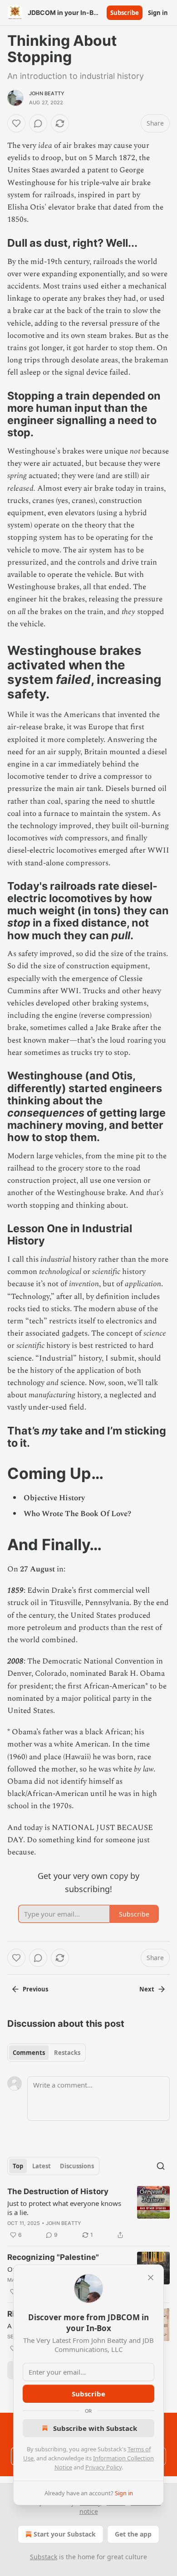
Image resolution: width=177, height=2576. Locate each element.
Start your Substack (65, 2534)
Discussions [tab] (77, 2166)
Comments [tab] (29, 2053)
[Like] (16, 123)
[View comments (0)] (38, 123)
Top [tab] (18, 2166)
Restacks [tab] (67, 2053)
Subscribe (125, 13)
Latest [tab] (42, 2166)
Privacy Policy (103, 2467)
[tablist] (47, 2053)
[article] (88, 2213)
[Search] (161, 2166)
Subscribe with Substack (95, 2428)
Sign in (158, 13)
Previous (35, 1989)
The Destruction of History (58, 2191)
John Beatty (47, 93)
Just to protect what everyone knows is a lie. (64, 2208)
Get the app (133, 2534)
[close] (151, 2278)
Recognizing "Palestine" (53, 2257)
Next (147, 1989)
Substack (44, 2557)
